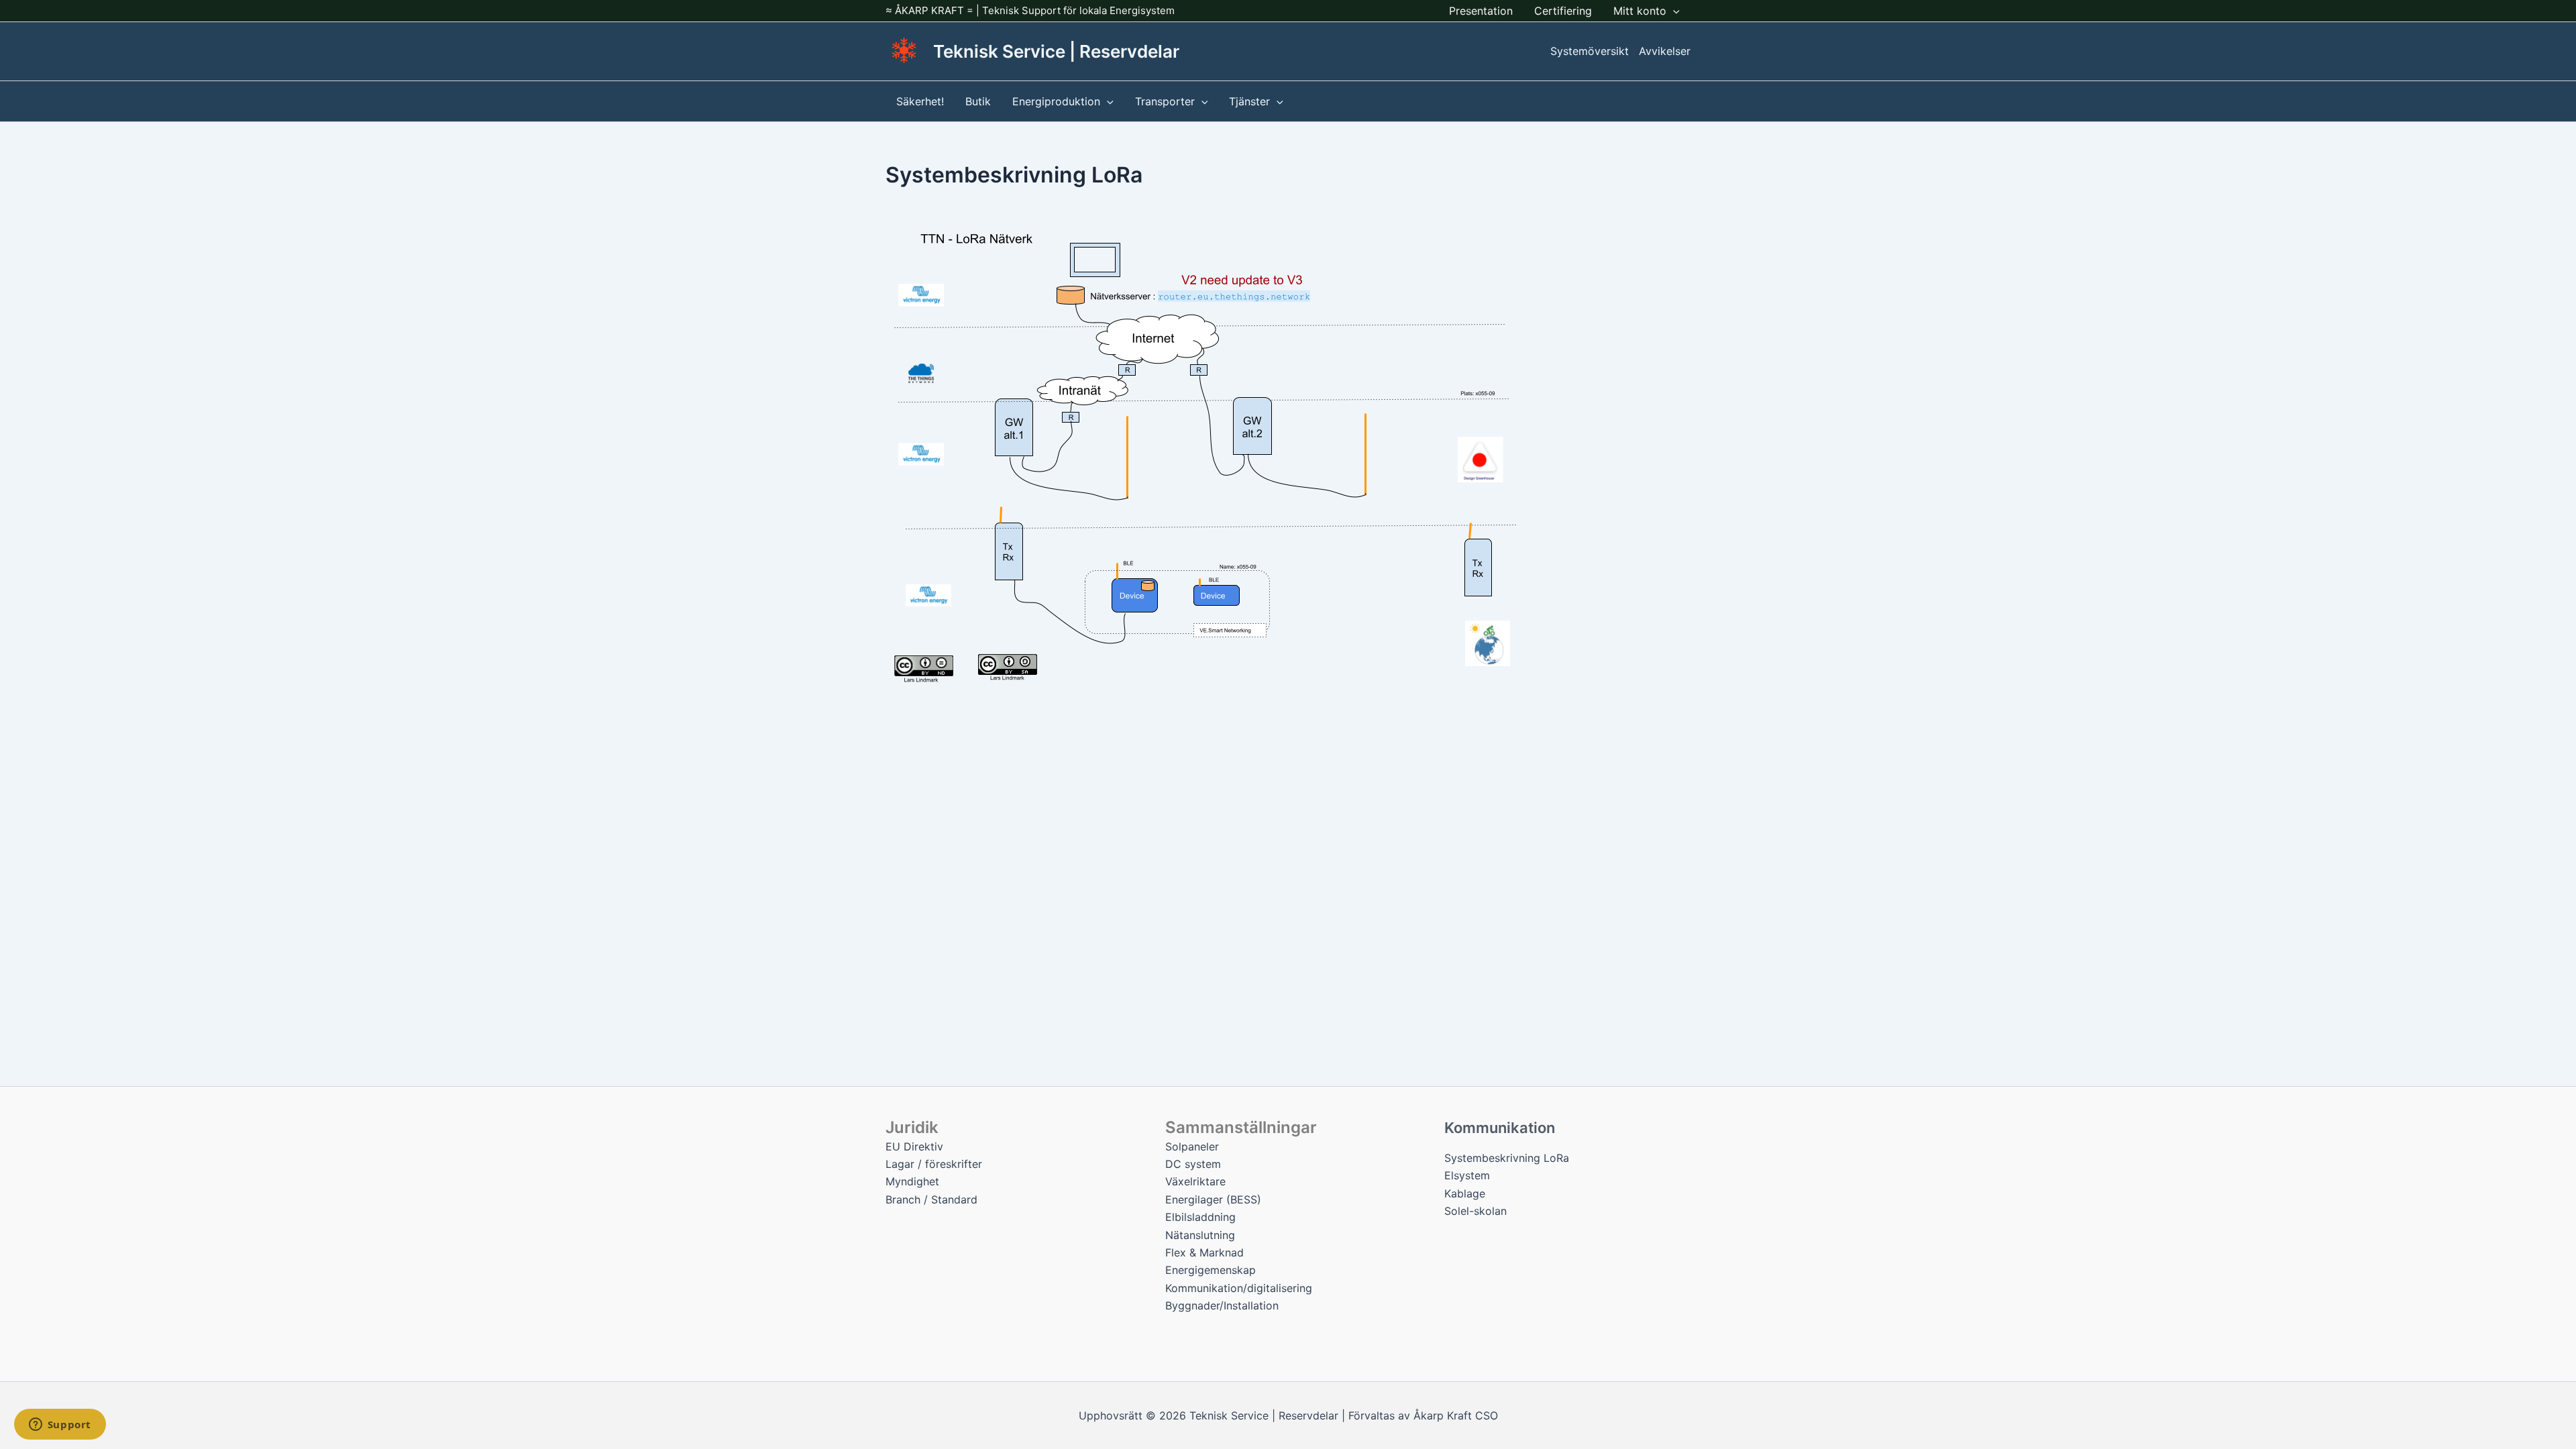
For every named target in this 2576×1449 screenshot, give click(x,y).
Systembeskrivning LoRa (1507, 1158)
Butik (978, 101)
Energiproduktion (1056, 101)
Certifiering (1563, 11)
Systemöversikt (1590, 51)
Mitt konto (1640, 11)
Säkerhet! (920, 101)
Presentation (1481, 11)
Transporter (1165, 101)
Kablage (1465, 1193)
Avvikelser (1665, 51)
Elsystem (1467, 1175)
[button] (1673, 11)
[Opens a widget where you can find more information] (60, 1426)
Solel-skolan (1475, 1211)
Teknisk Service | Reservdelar (1056, 51)
